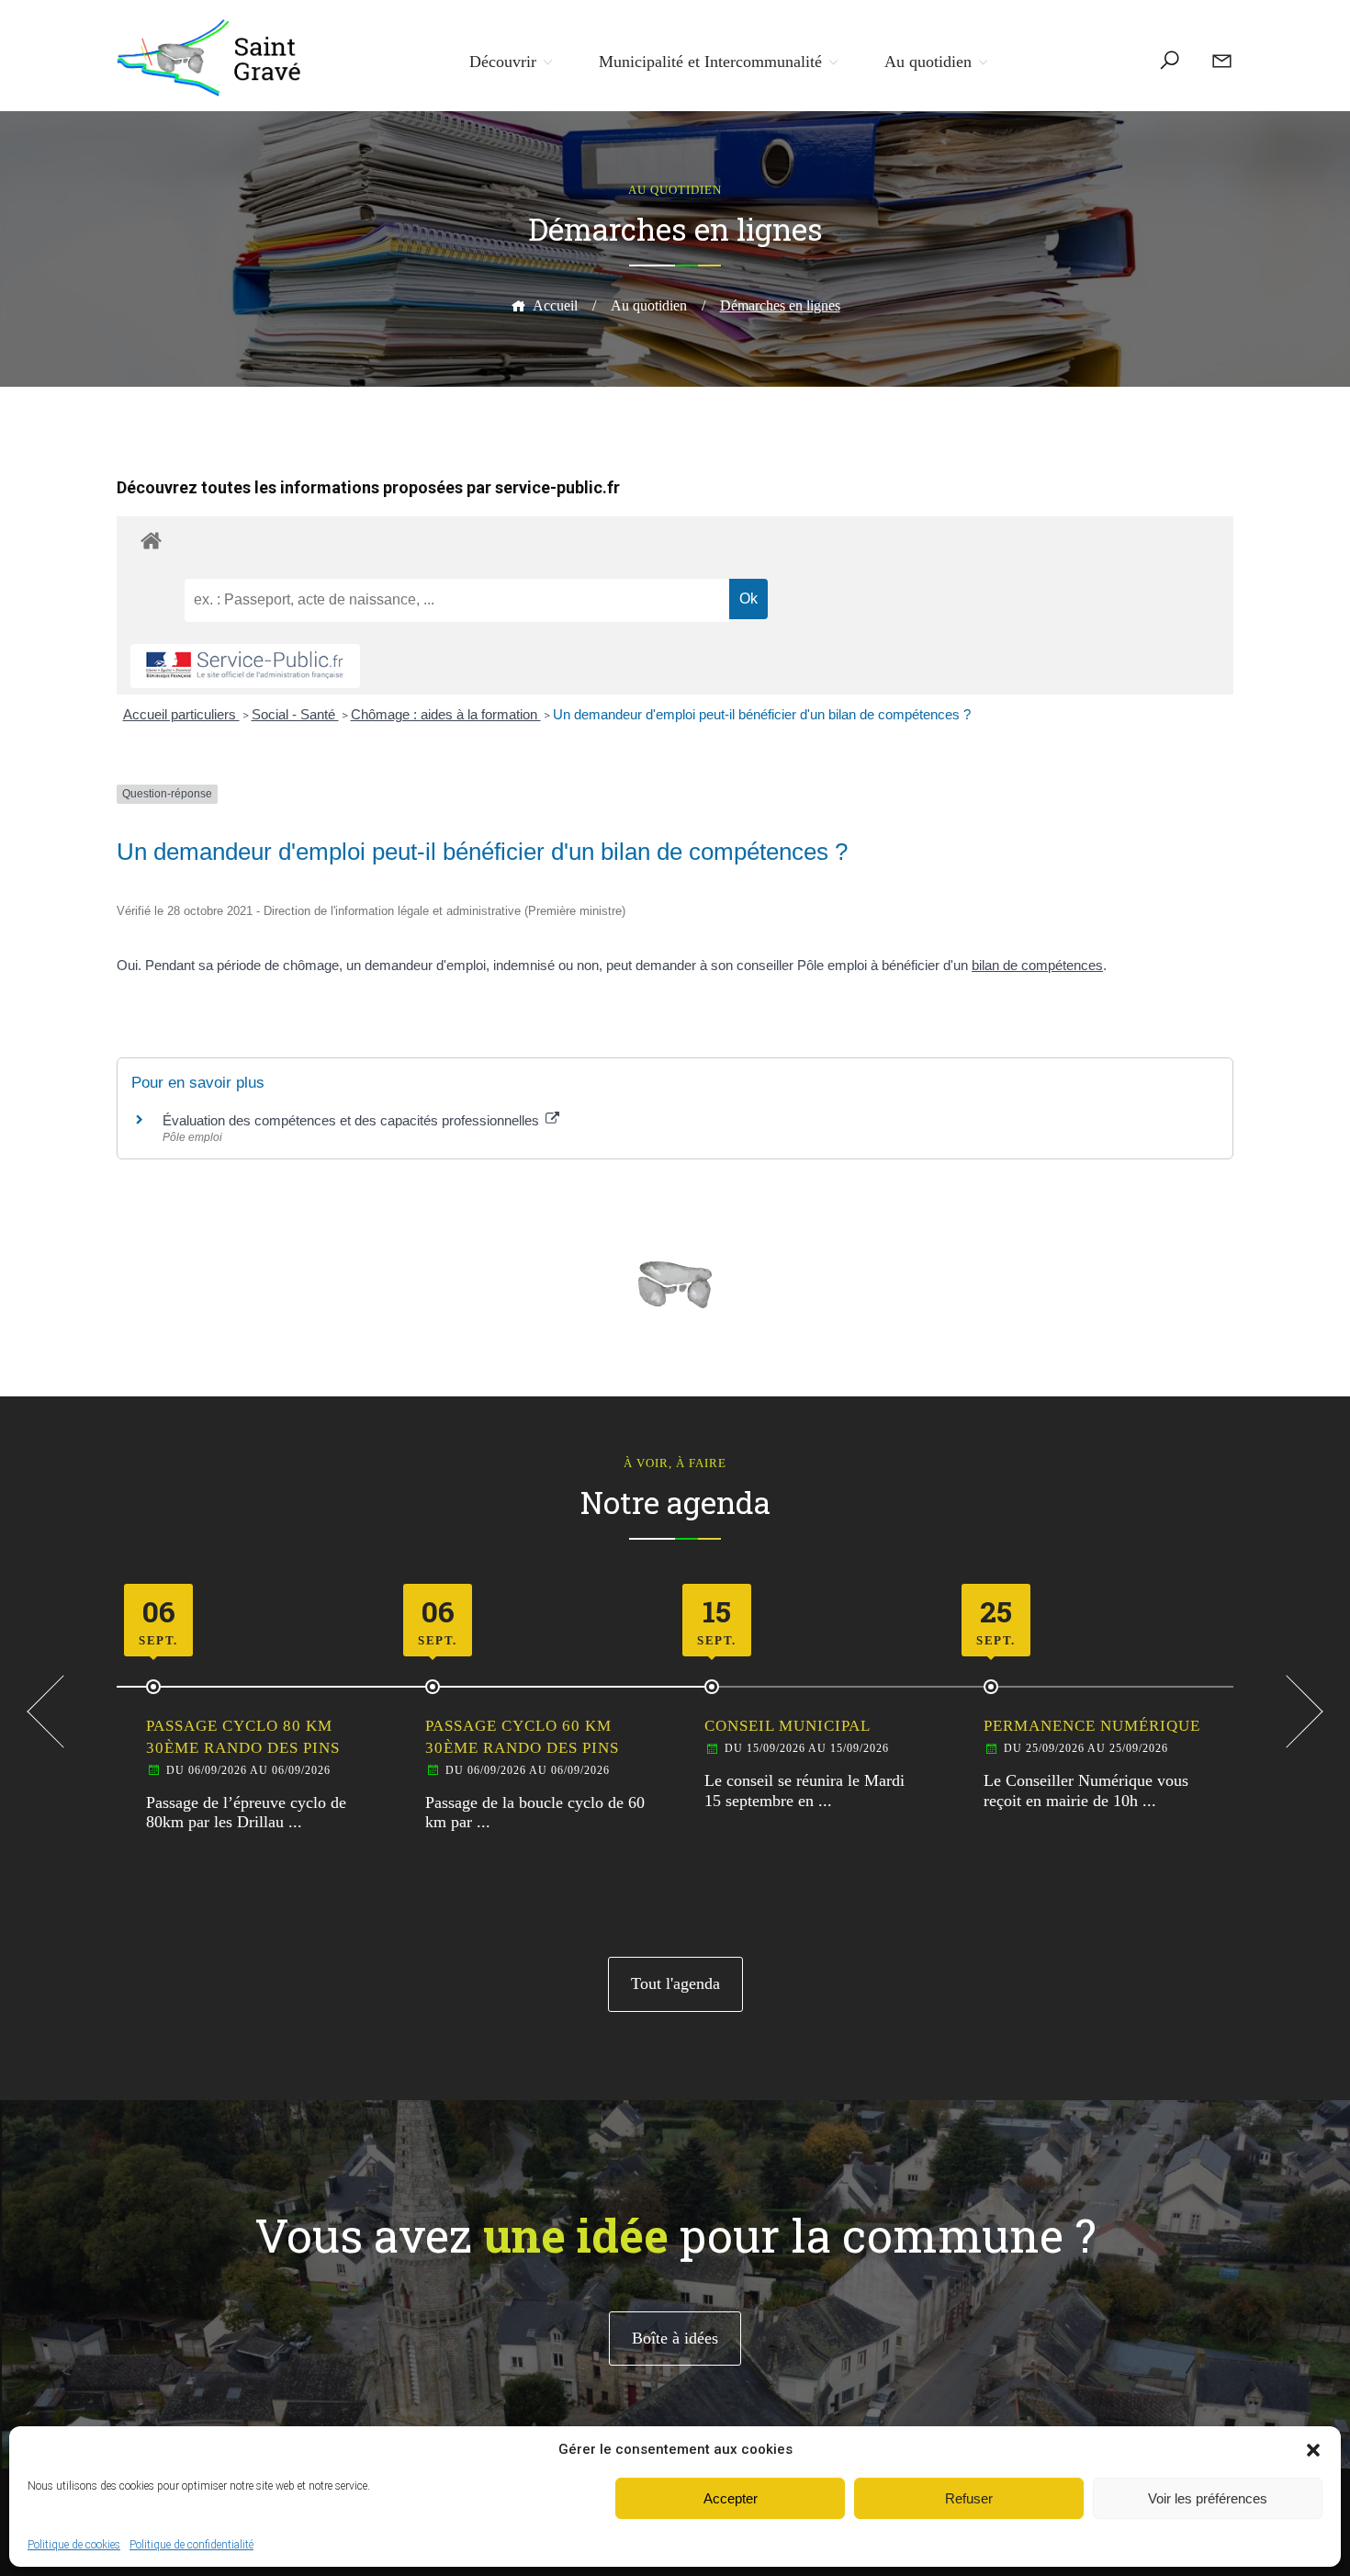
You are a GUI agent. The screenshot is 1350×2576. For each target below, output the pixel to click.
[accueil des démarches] (675, 540)
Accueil (555, 305)
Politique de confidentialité (191, 2545)
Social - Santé (295, 714)
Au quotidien (928, 62)
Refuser (969, 2498)
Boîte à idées (675, 2338)
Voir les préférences (1208, 2498)
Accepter (731, 2498)
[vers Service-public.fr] (245, 667)
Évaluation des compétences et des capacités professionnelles (353, 1120)
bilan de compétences (1037, 965)
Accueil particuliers (181, 714)
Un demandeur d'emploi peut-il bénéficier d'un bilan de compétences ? (762, 714)
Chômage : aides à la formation (446, 714)
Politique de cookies (74, 2545)
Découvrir (503, 62)
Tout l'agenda (675, 1983)
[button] (1313, 2450)
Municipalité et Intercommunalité (710, 62)
